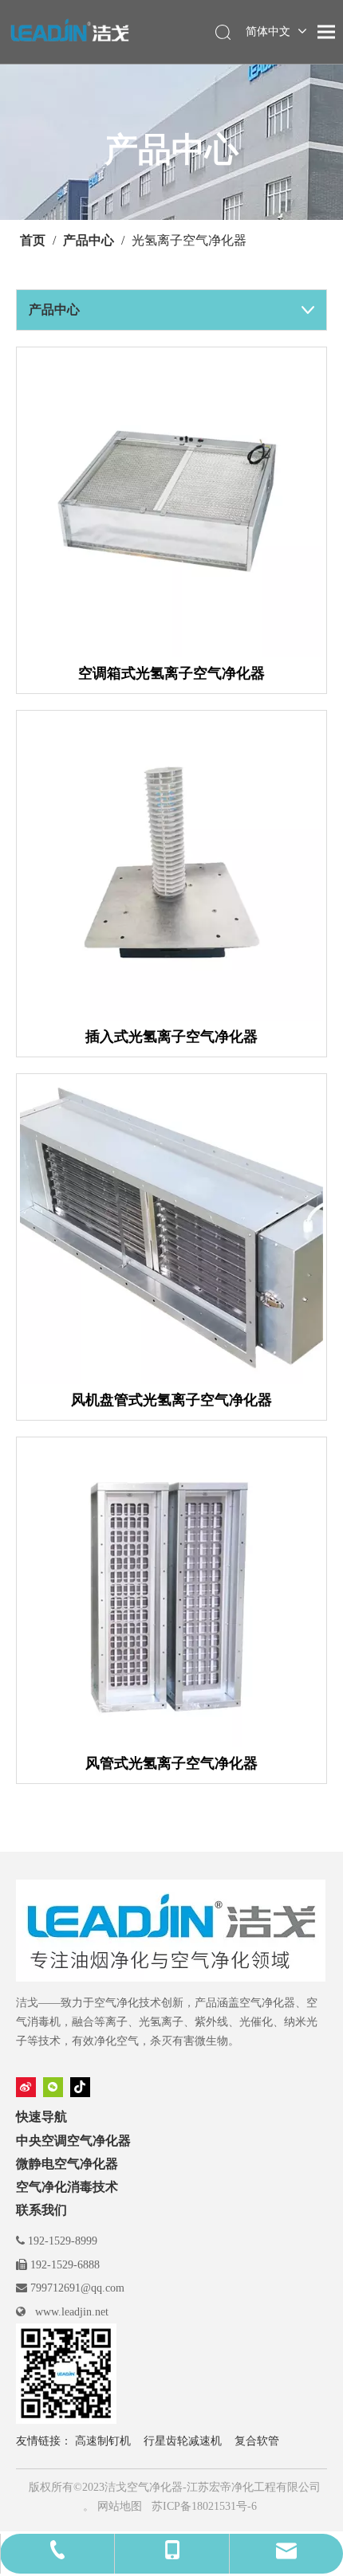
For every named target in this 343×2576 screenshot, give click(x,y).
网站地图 (120, 2506)
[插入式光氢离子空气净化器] (171, 869)
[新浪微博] (26, 2087)
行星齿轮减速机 (183, 2441)
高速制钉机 (103, 2441)
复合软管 (257, 2441)
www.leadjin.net (72, 2312)
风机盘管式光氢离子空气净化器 (171, 1400)
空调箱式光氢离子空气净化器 (171, 673)
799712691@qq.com (77, 2288)
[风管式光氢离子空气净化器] (171, 1596)
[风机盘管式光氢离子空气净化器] (171, 1233)
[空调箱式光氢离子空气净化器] (171, 506)
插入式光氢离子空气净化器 (171, 1037)
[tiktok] (80, 2087)
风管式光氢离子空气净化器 (171, 1763)
